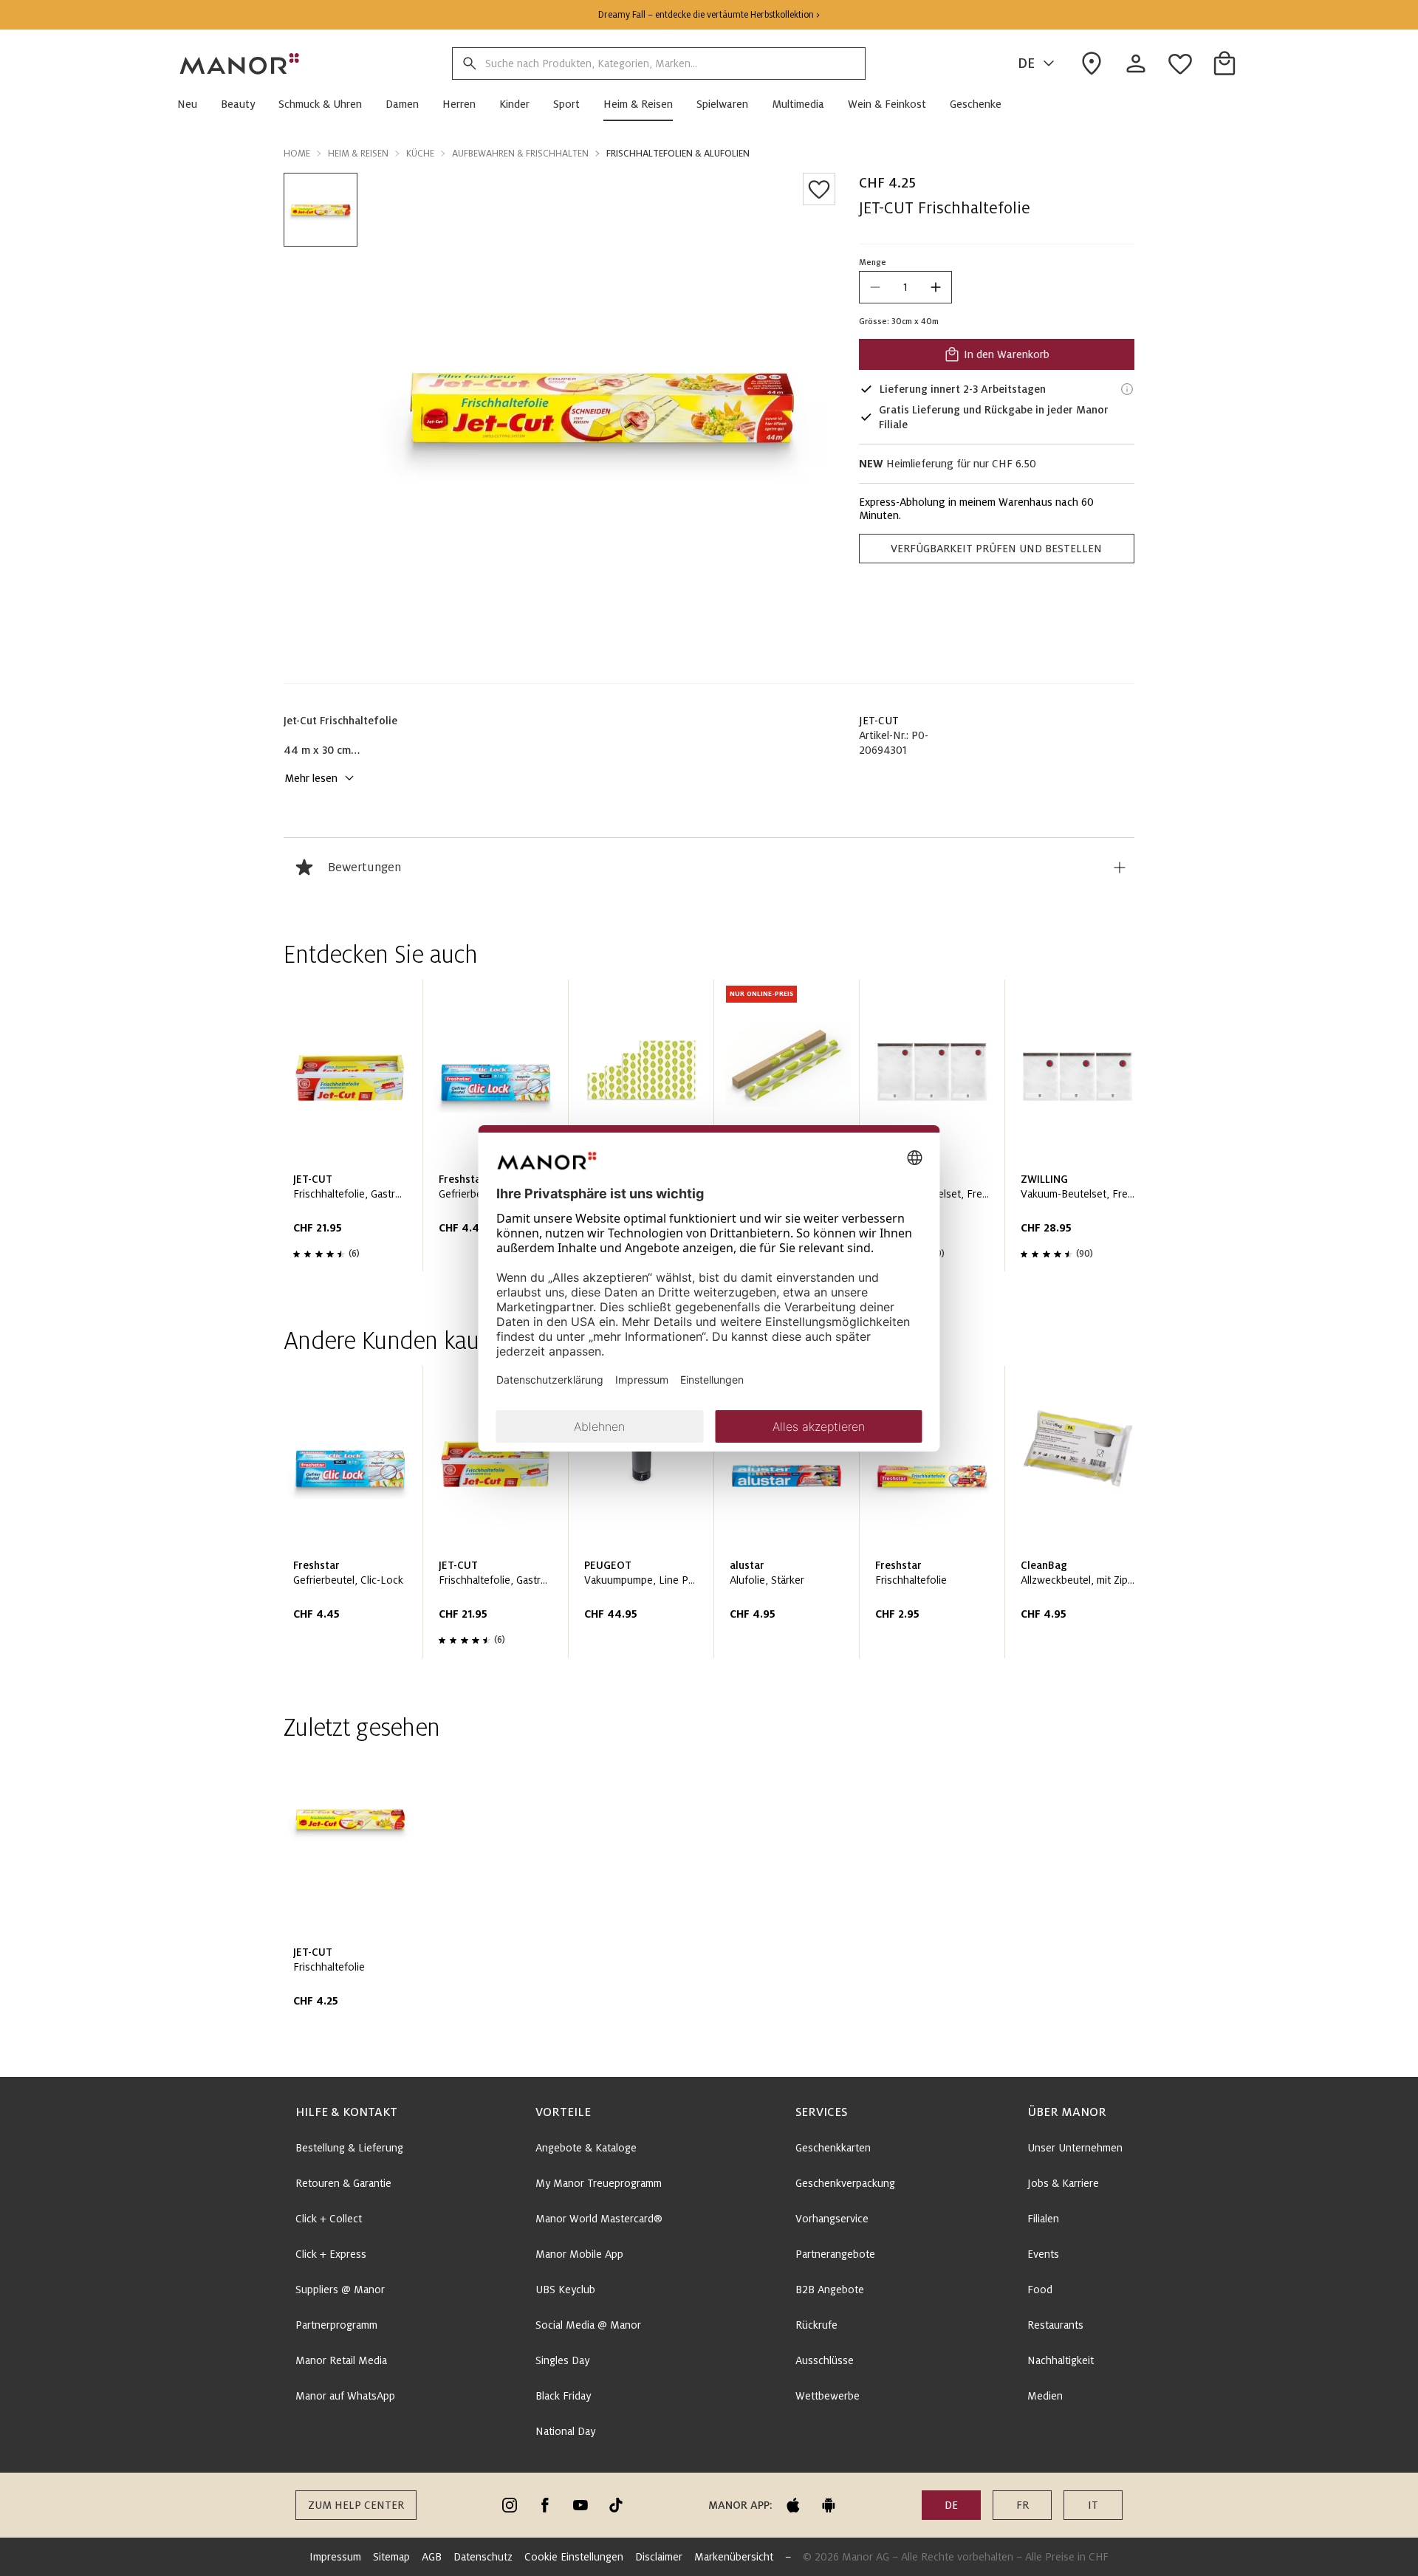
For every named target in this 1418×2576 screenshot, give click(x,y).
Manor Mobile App (579, 2254)
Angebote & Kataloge (586, 2148)
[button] (193, 104)
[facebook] (545, 2505)
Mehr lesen (311, 778)
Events (1043, 2254)
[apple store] (793, 2505)
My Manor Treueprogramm (599, 2183)
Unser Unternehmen (1075, 2148)
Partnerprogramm (336, 2325)
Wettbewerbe (828, 2396)
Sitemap (391, 2557)
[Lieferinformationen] (1127, 389)
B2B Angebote (830, 2290)
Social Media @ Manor (588, 2325)
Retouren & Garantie (343, 2183)
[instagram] (510, 2505)
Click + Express (331, 2254)
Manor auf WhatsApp (345, 2396)
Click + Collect (329, 2219)
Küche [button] (420, 154)
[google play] (829, 2505)
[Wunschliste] (819, 189)
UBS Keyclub (565, 2290)
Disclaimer (659, 2557)
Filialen (1043, 2219)
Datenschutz (483, 2557)
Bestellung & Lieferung (349, 2148)
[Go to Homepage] (240, 63)
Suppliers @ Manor (340, 2290)
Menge (873, 262)
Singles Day (562, 2360)
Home (297, 154)
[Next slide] (1081, 1131)
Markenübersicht (734, 2557)
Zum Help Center (356, 2505)
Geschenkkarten (833, 2148)
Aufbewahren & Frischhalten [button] (520, 154)
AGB (432, 2557)
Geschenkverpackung (845, 2183)
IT (1093, 2505)
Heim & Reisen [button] (358, 154)
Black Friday (563, 2396)
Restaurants (1055, 2325)
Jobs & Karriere (1063, 2183)
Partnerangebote (835, 2254)
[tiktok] (616, 2505)
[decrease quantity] (875, 287)
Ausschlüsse (825, 2360)
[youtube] (580, 2505)
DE (1026, 63)
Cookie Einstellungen (574, 2557)
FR (1023, 2505)
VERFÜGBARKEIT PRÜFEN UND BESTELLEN (996, 549)
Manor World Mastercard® (599, 2219)
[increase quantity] (936, 287)
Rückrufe (816, 2325)
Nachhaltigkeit (1061, 2360)
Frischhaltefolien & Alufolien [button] (678, 154)
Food (1040, 2290)
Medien (1045, 2396)
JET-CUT (879, 721)
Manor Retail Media (341, 2360)
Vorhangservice (832, 2219)
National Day (565, 2431)
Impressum (335, 2557)
